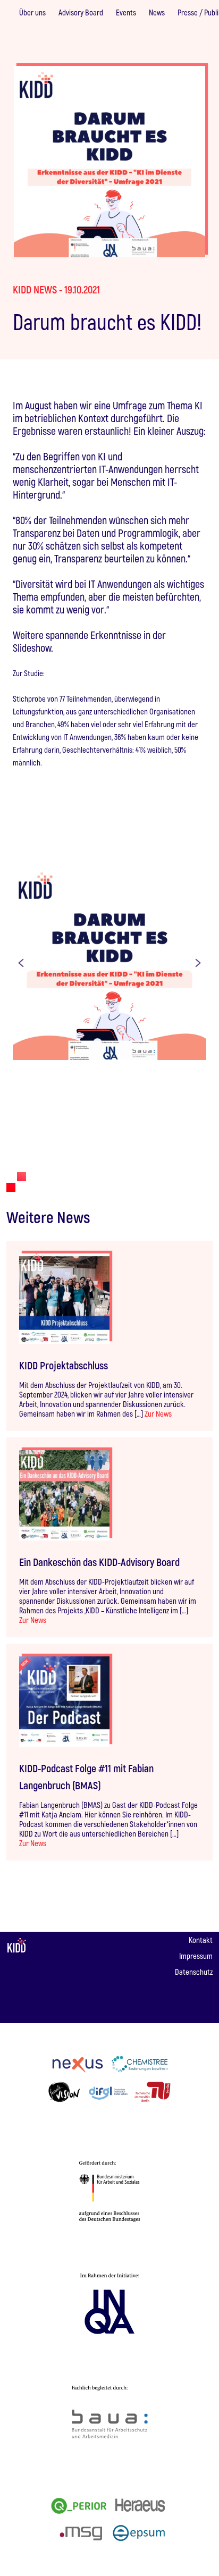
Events (126, 12)
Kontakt (201, 1940)
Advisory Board (81, 12)
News (157, 12)
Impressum (196, 1956)
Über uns (32, 12)
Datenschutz (194, 1972)
